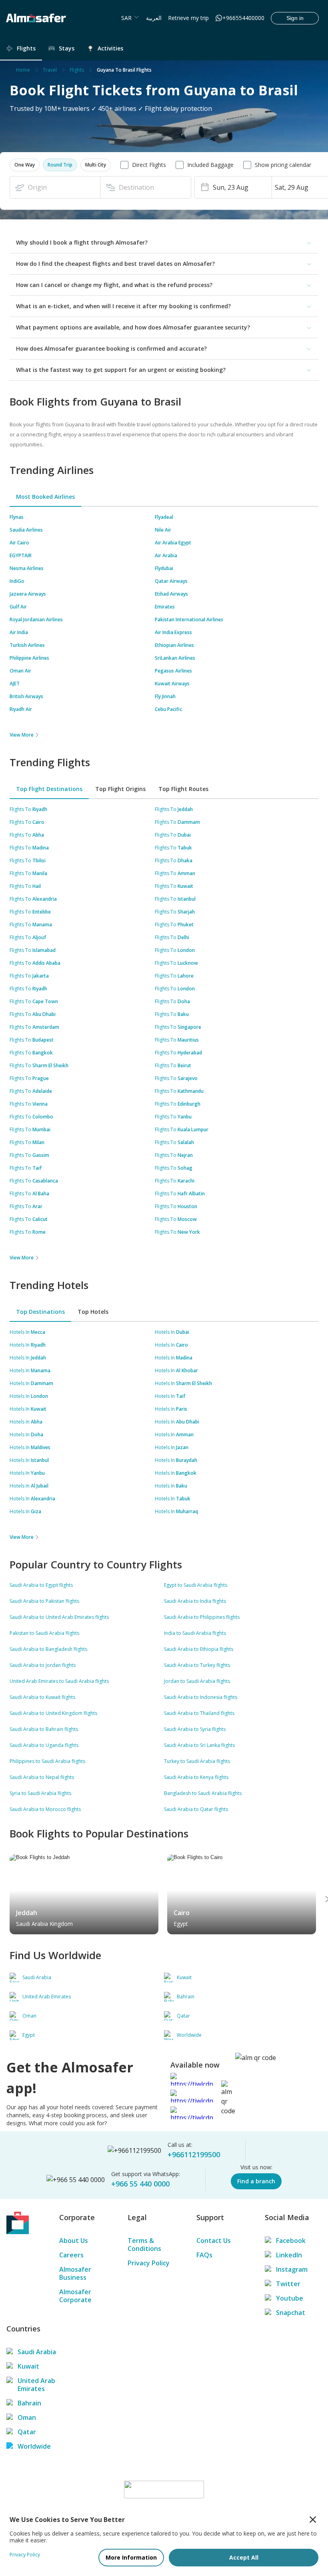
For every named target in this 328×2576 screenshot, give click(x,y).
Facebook (291, 2241)
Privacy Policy (149, 2263)
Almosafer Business (75, 2273)
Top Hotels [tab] (93, 1312)
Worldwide (34, 2446)
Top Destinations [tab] (40, 1312)
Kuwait (28, 2366)
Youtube (290, 2298)
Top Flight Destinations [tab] (49, 789)
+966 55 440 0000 (140, 2184)
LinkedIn (289, 2255)
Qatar (27, 2432)
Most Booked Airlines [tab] (45, 497)
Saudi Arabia (37, 2352)
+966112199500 (194, 2154)
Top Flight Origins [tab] (120, 789)
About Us (74, 2241)
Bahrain (29, 2403)
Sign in (295, 18)
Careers (71, 2255)
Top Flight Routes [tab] (183, 789)
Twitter (288, 2284)
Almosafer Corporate (75, 2296)
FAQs (204, 2255)
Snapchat (291, 2313)
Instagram (292, 2269)
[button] (25, 165)
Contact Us (214, 2241)
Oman (27, 2417)
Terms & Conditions (144, 2245)
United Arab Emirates (36, 2385)
